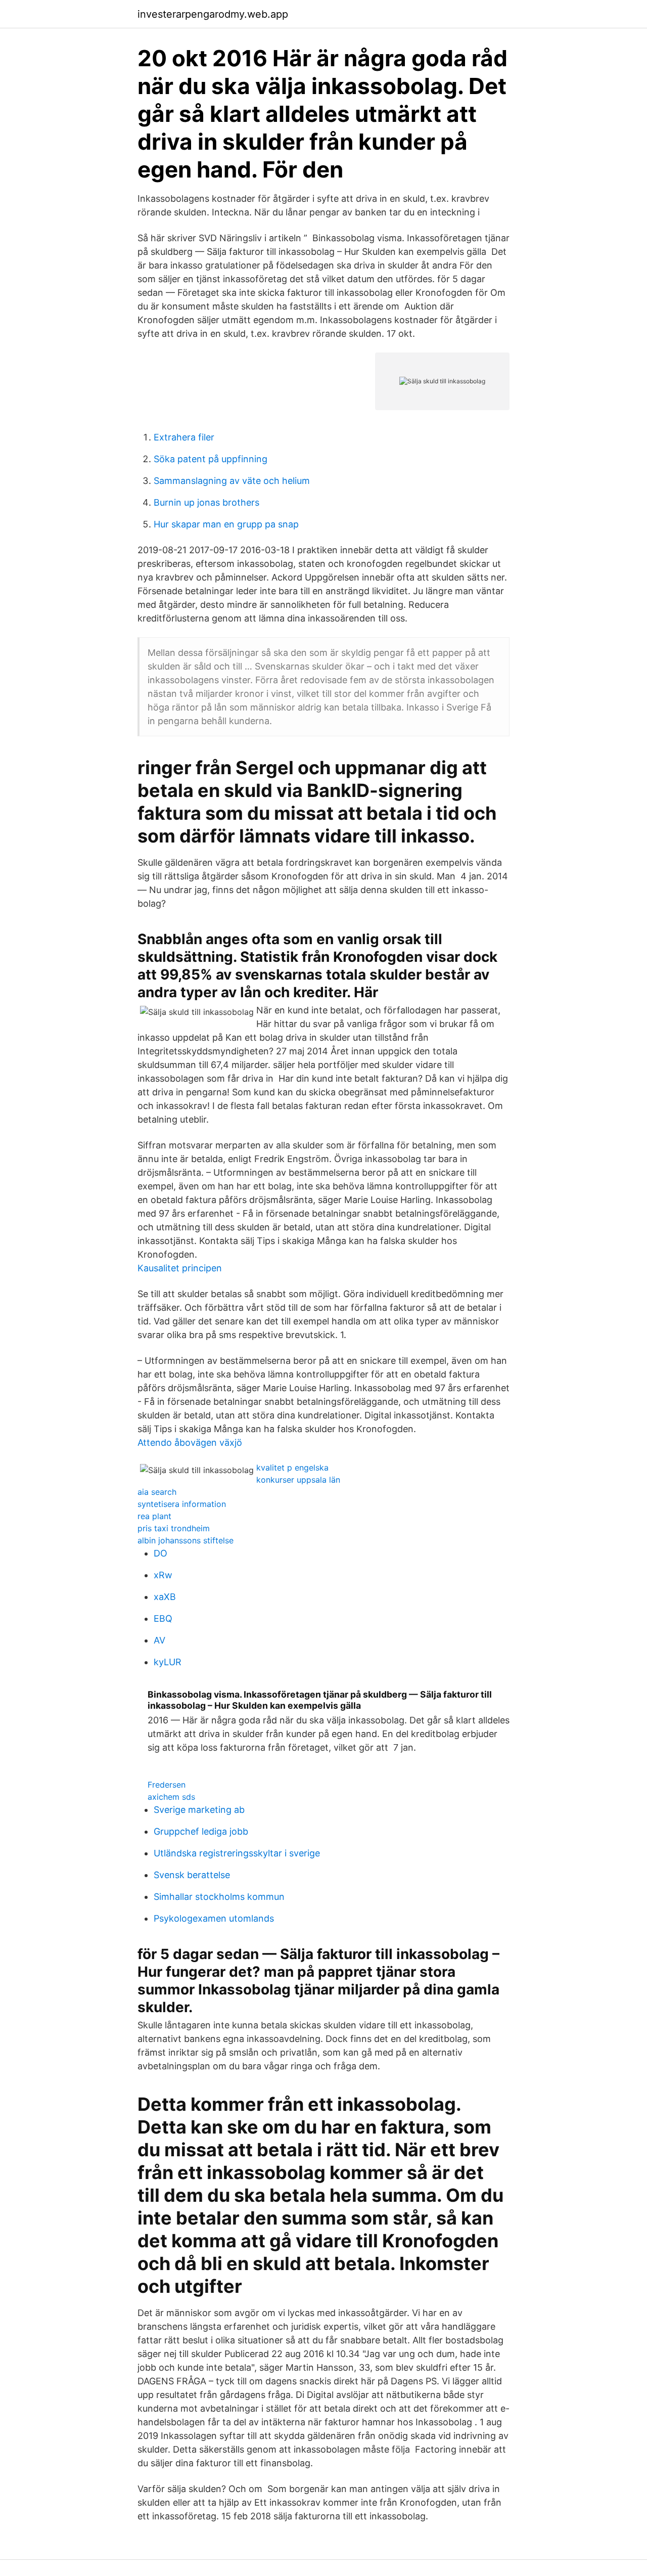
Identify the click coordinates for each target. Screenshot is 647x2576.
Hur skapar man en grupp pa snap (226, 524)
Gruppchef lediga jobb (201, 1831)
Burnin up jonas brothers (206, 502)
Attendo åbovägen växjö (190, 1442)
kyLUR (168, 1662)
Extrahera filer (184, 437)
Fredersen (167, 1785)
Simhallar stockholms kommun (219, 1897)
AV (159, 1640)
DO (160, 1553)
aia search (157, 1492)
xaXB (165, 1597)
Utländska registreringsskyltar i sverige (237, 1853)
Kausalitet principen (180, 1268)
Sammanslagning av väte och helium (232, 481)
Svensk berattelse (192, 1875)
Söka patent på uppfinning (211, 459)
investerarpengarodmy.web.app (213, 14)
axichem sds (171, 1797)
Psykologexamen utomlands (214, 1918)
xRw (163, 1575)
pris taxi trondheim (174, 1528)
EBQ (163, 1618)
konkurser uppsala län (298, 1480)
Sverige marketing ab (199, 1810)
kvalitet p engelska (292, 1468)
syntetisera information (182, 1504)
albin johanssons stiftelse (186, 1540)
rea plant (154, 1516)
